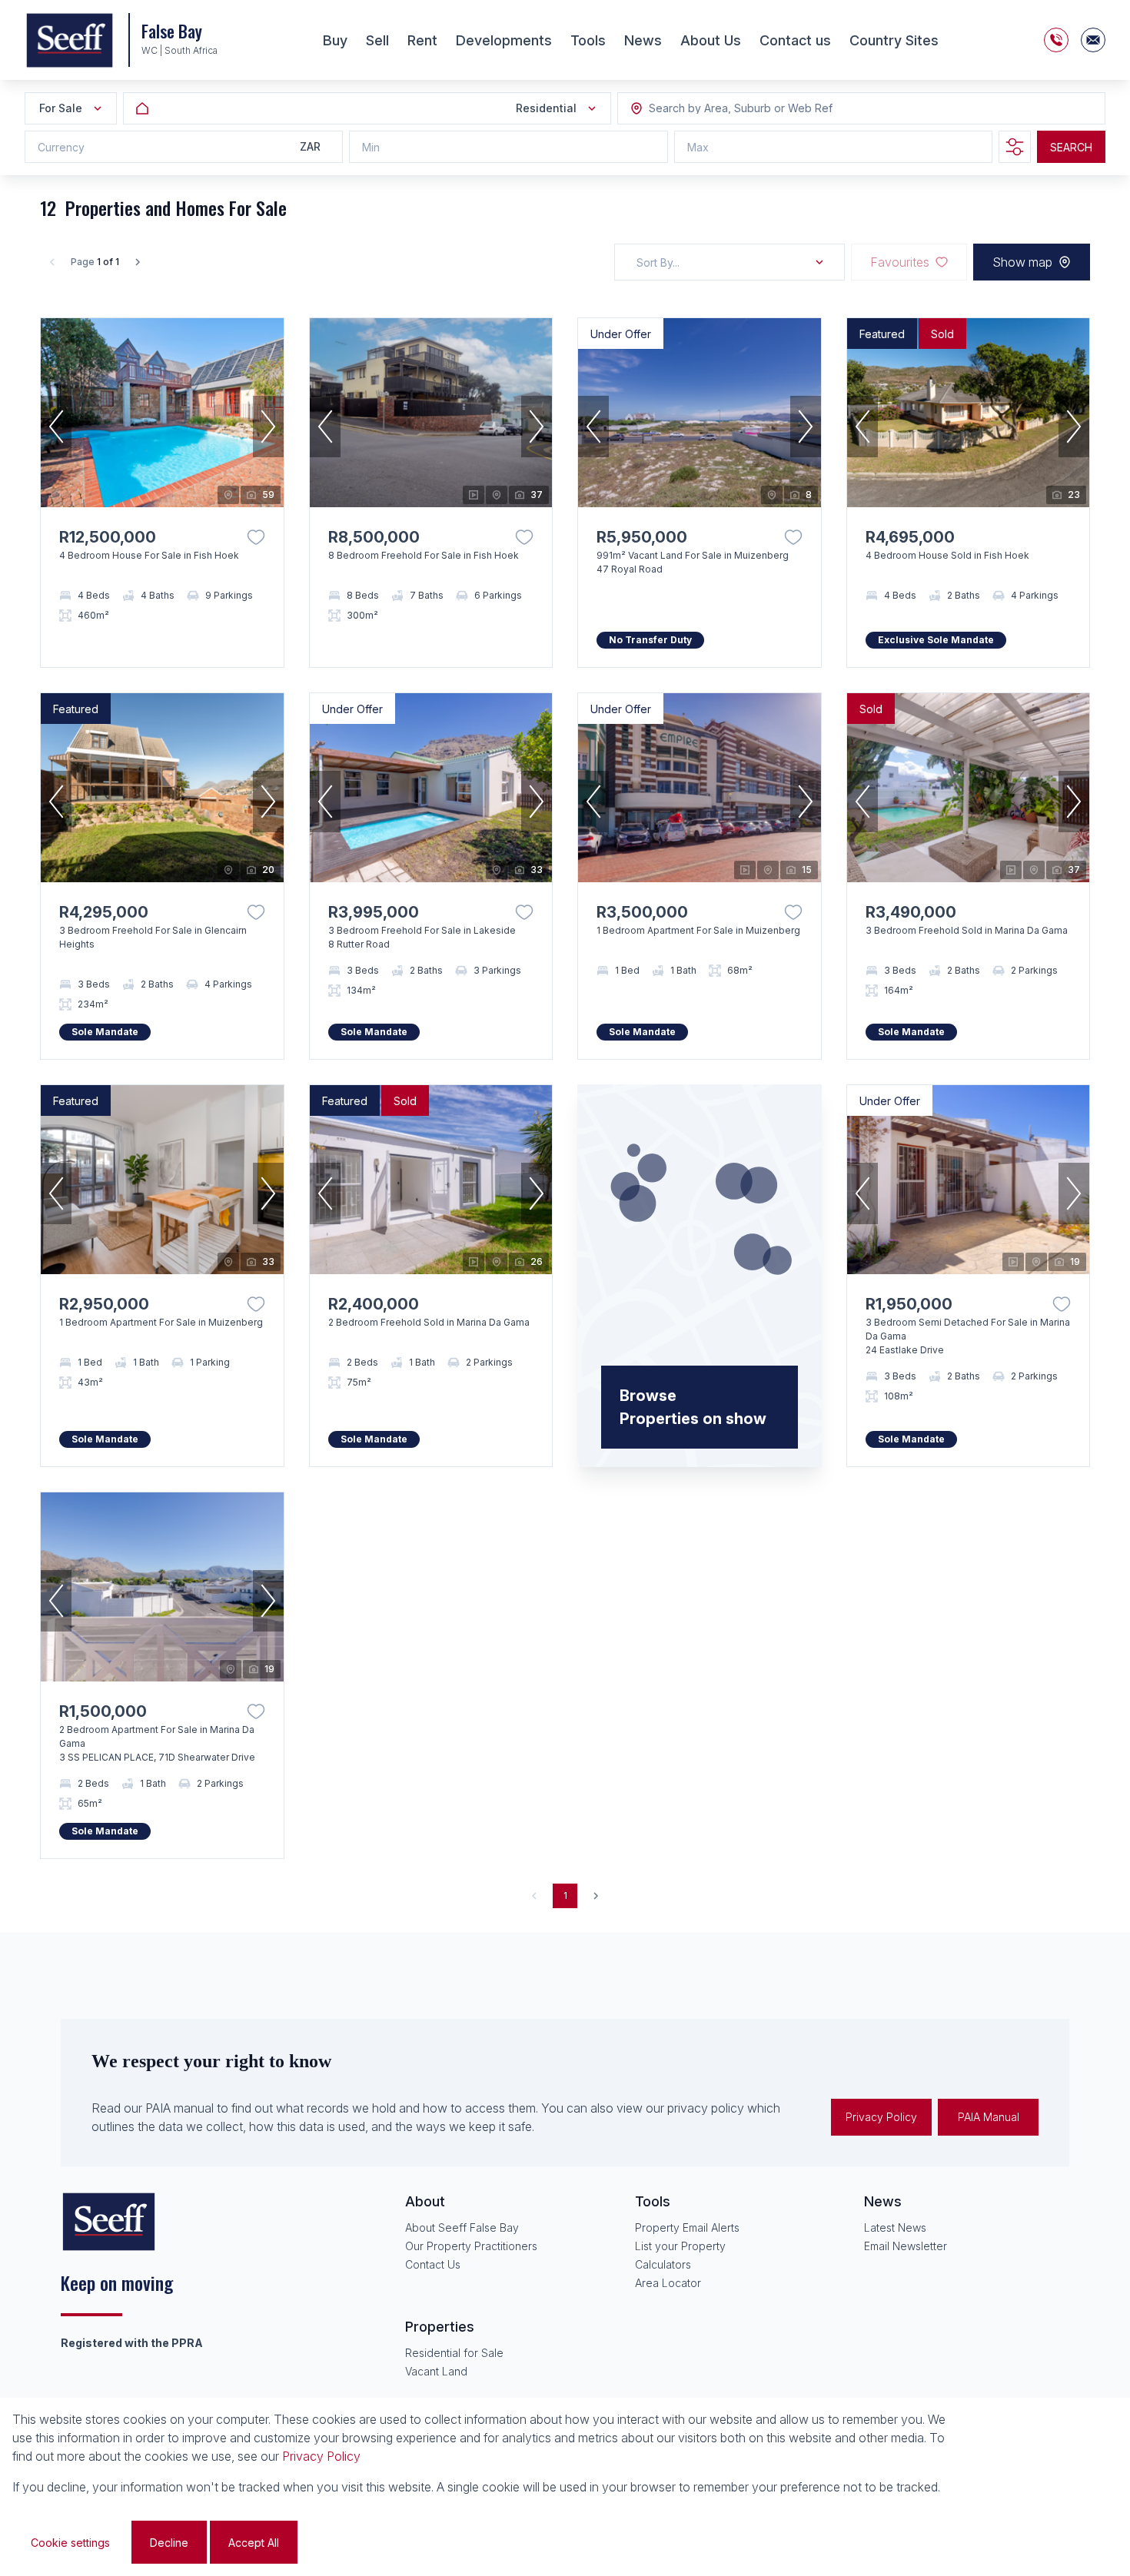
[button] (56, 427)
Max (698, 147)
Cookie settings (70, 2543)
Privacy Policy (881, 2117)
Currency (61, 147)
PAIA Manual (989, 2117)
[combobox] (733, 109)
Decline (169, 2543)
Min (371, 147)
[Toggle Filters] (1015, 147)
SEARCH (1071, 147)
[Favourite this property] (256, 537)
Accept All (254, 2543)
